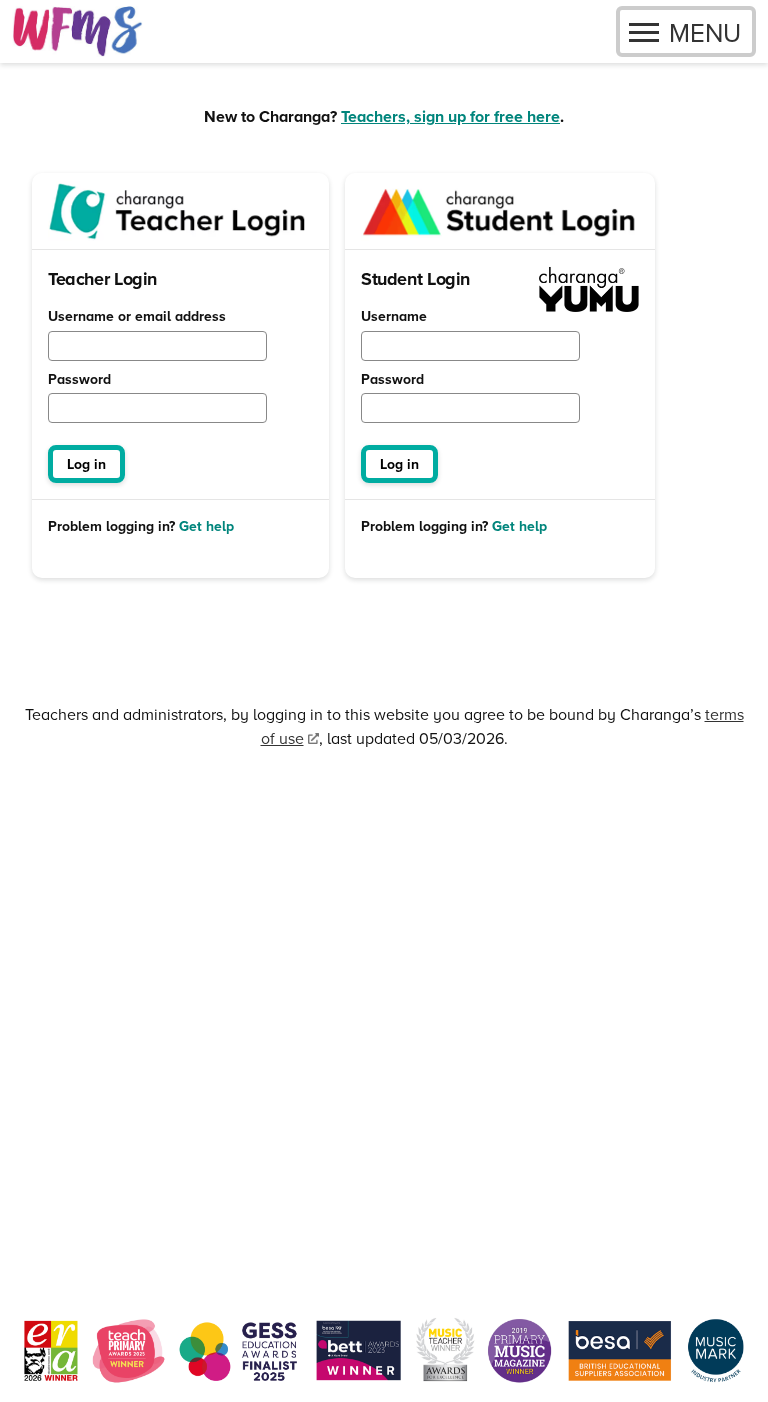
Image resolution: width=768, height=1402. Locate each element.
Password (79, 380)
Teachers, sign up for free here (450, 116)
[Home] (77, 31)
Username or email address (137, 317)
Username (394, 317)
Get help (206, 526)
